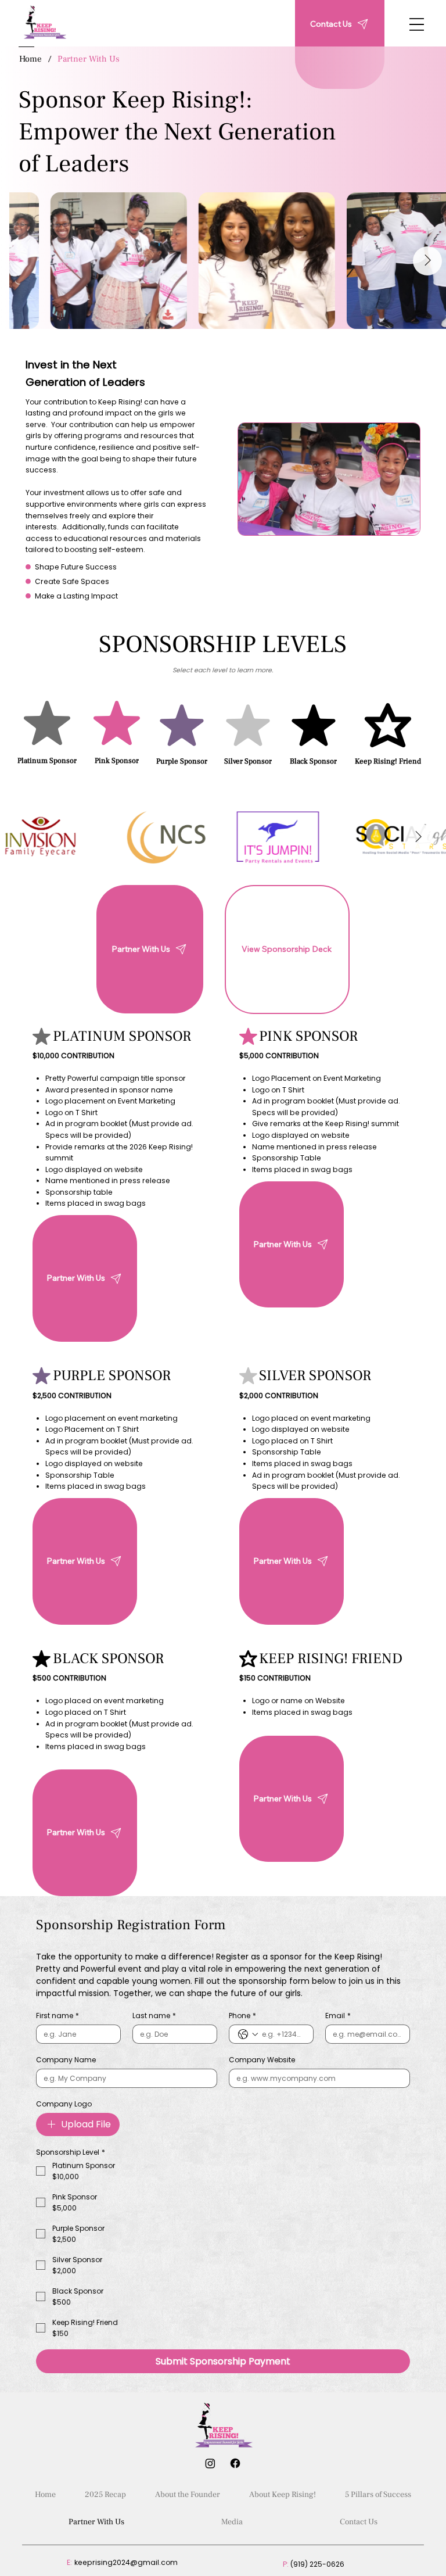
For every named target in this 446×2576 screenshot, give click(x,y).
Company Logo (64, 2104)
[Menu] (417, 24)
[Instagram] (210, 2463)
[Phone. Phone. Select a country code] (248, 2034)
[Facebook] (235, 2463)
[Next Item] (427, 261)
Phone (242, 2016)
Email (338, 2016)
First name (57, 2016)
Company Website (262, 2060)
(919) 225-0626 (317, 2564)
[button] (287, 950)
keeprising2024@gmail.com (126, 2562)
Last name (154, 2016)
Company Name (66, 2060)
